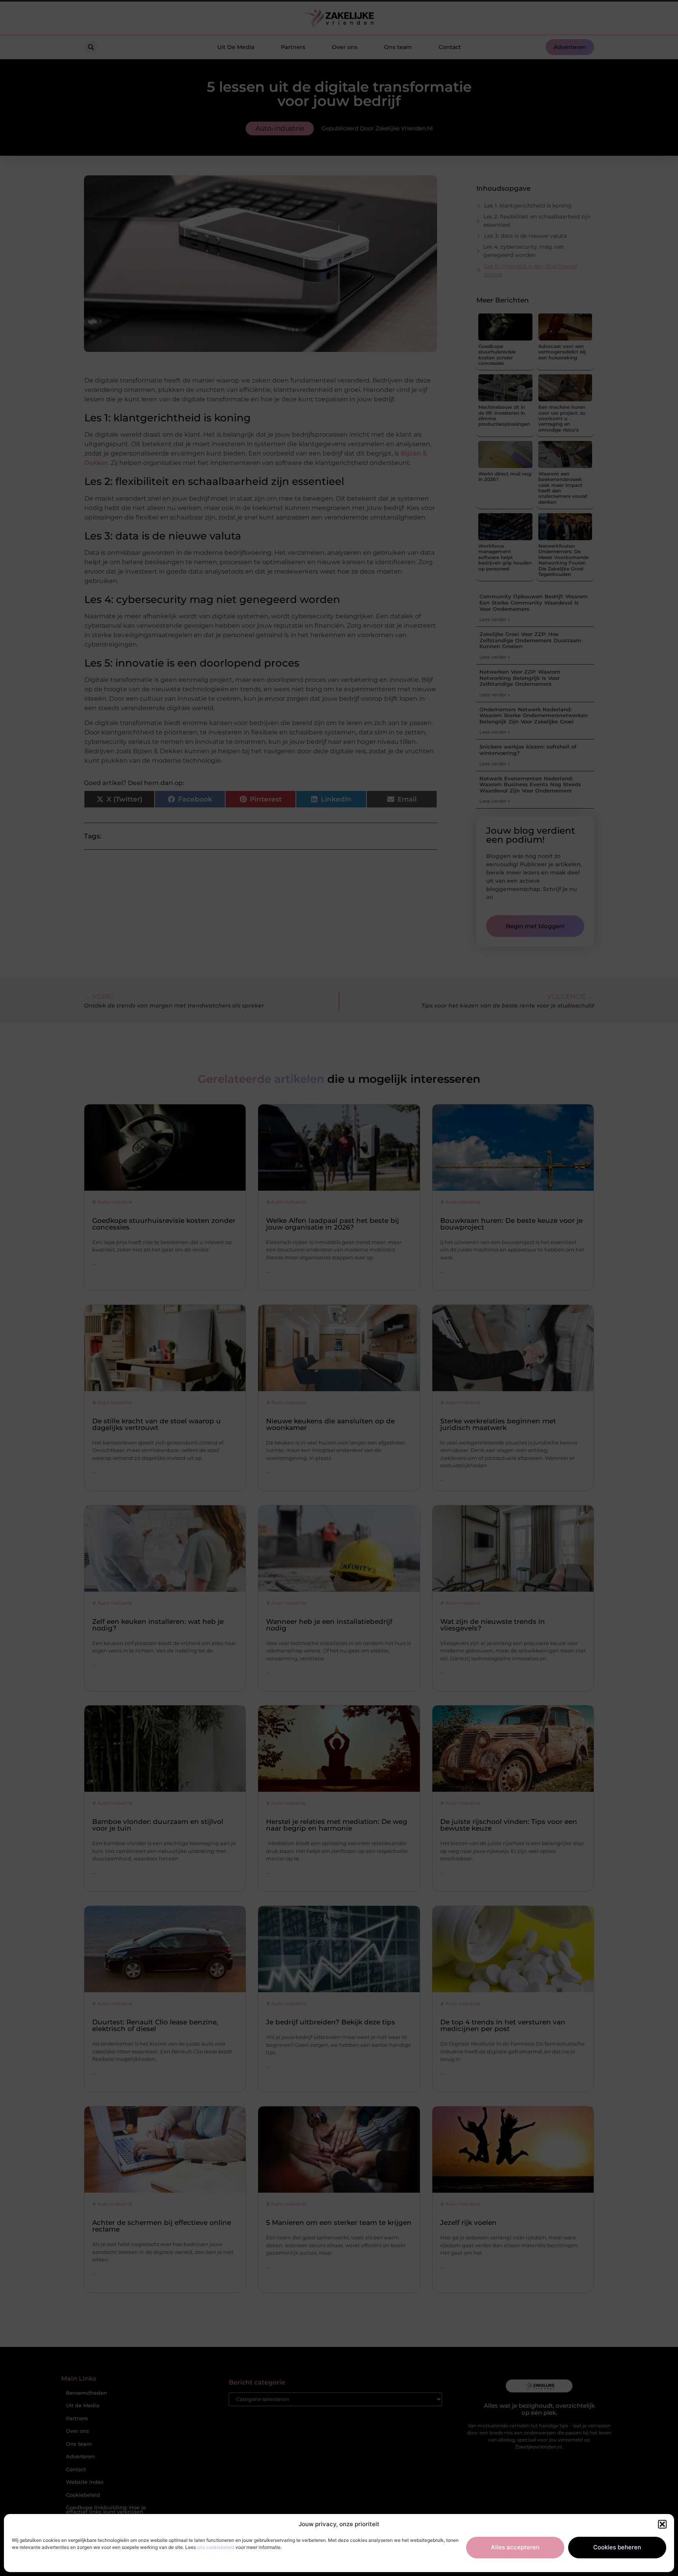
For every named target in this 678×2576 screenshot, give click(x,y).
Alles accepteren (515, 2547)
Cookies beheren (617, 2547)
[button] (662, 2524)
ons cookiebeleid (216, 2547)
